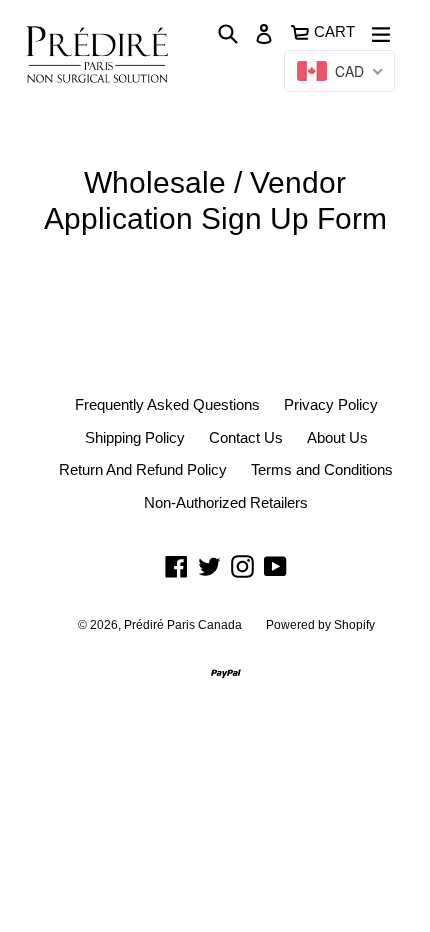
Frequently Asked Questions (167, 404)
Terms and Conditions (322, 469)
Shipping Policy (135, 437)
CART (335, 29)
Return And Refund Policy (143, 469)
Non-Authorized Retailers (226, 502)
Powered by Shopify (320, 625)
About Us (337, 437)
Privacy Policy (331, 404)
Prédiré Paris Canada (183, 625)
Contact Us (246, 437)
